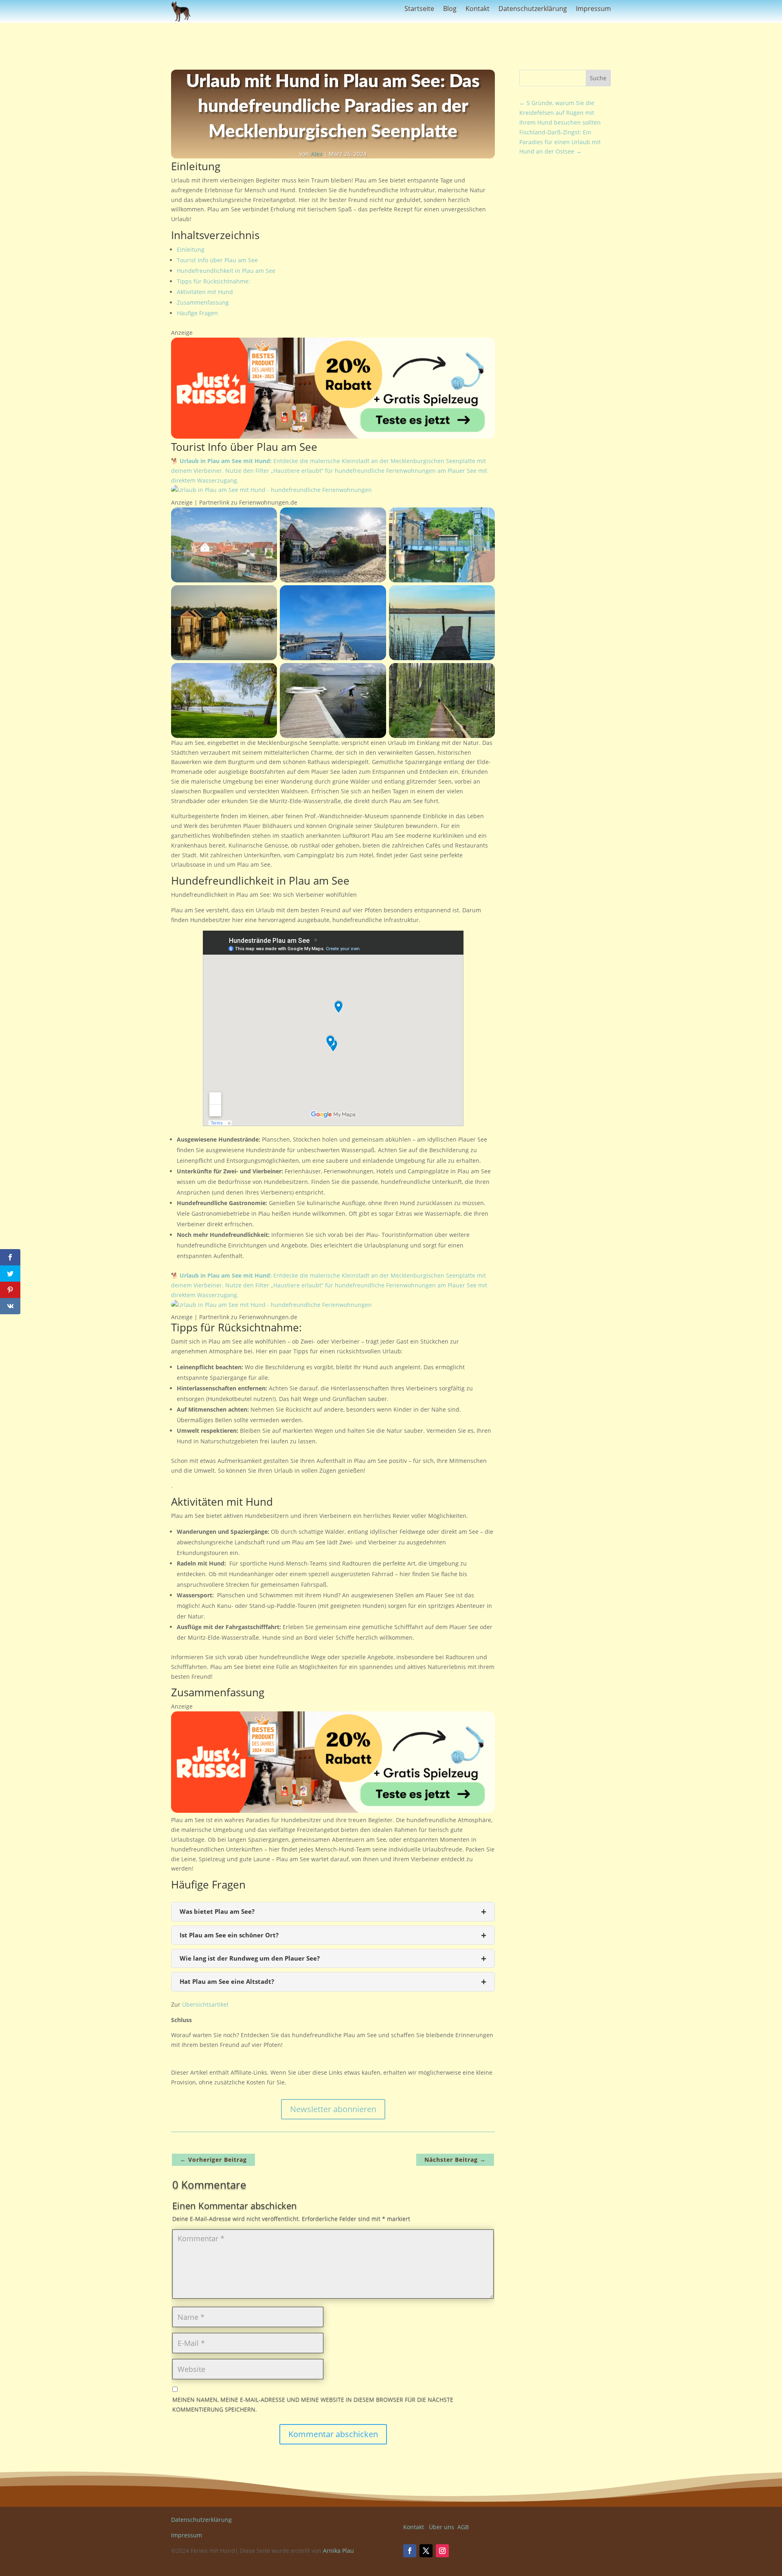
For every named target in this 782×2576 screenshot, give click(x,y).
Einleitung (191, 249)
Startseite (419, 9)
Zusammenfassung (203, 302)
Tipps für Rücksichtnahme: (213, 281)
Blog (450, 9)
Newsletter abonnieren (333, 2109)
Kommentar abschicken (333, 2434)
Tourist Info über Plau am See (217, 260)
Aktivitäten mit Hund (205, 292)
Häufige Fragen (197, 313)
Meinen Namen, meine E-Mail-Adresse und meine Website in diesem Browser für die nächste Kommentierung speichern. (313, 2404)
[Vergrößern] (266, 518)
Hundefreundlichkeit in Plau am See (226, 271)
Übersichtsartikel (205, 2004)
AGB (463, 2527)
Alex (316, 154)
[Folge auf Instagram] (442, 2551)
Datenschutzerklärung (533, 9)
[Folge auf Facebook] (410, 2551)
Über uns (442, 2527)
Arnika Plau (338, 2551)
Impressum (593, 9)
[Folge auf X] (426, 2551)
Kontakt (478, 9)
